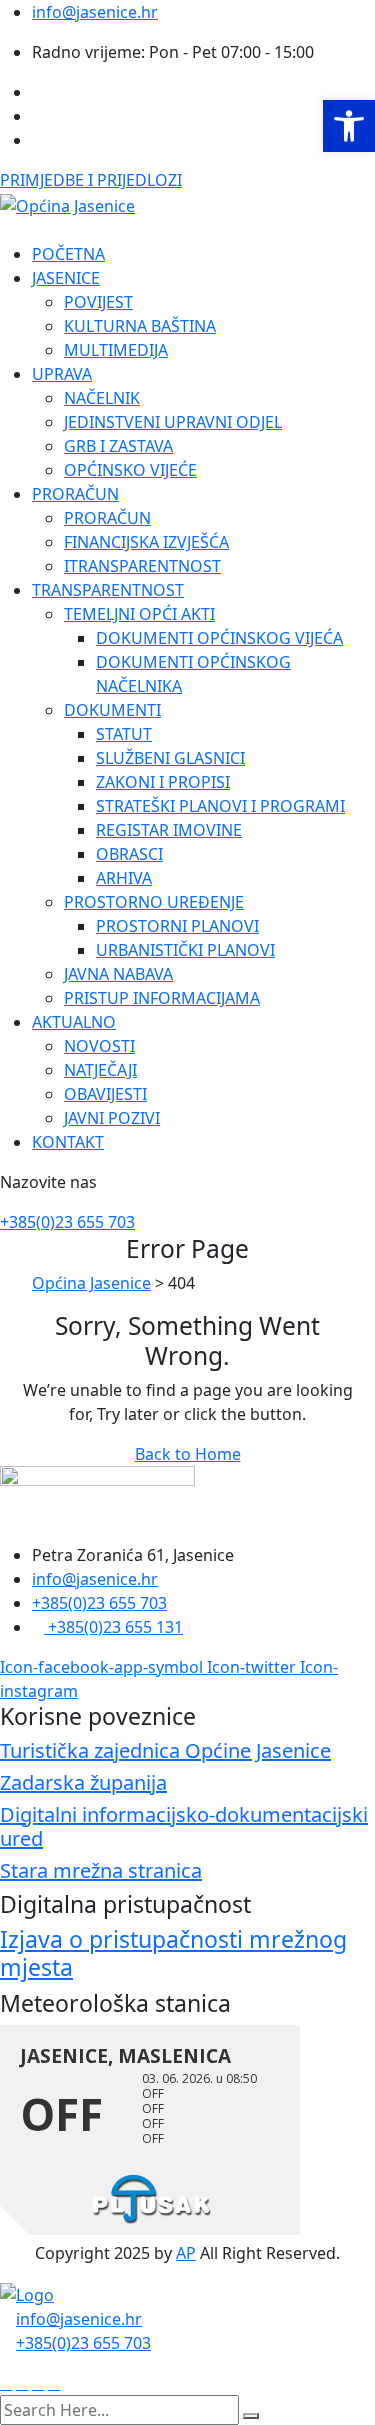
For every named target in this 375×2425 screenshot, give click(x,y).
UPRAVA (62, 374)
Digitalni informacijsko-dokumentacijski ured (184, 1826)
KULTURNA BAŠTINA (140, 326)
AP (186, 2253)
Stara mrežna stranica (101, 1870)
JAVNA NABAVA (118, 974)
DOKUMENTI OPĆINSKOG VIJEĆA (219, 638)
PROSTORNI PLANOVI (177, 926)
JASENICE (66, 278)
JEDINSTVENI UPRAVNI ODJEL (173, 422)
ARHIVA (124, 878)
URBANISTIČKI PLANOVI (185, 950)
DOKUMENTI (112, 710)
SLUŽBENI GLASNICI (170, 758)
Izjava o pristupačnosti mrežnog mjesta (173, 1953)
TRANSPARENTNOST (108, 590)
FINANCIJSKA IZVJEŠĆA (146, 542)
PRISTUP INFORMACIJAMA (162, 998)
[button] (349, 126)
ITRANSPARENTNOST (142, 566)
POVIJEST (98, 302)
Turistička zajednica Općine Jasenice (165, 1750)
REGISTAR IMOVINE (169, 830)
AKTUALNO (74, 1022)
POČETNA (68, 254)
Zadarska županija (83, 1782)
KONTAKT (68, 1142)
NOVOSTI (99, 1046)
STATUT (124, 734)
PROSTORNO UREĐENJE (154, 902)
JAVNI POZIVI (112, 1118)
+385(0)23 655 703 (67, 1222)
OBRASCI (129, 854)
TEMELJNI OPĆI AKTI (139, 614)
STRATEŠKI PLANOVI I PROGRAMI (220, 806)
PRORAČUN (75, 494)
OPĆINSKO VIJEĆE (130, 470)
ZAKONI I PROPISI (163, 782)
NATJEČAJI (100, 1070)
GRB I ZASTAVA (118, 446)
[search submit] (251, 2416)
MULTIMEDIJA (116, 350)
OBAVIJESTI (105, 1094)
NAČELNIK (102, 398)
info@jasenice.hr (95, 12)
